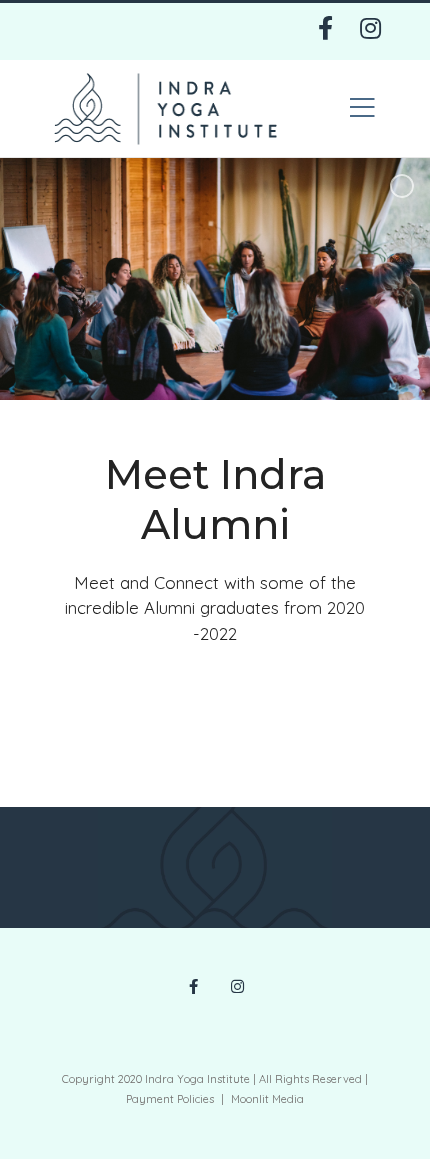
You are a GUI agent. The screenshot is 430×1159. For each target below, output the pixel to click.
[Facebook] (325, 33)
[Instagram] (370, 33)
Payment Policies (170, 1099)
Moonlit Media (267, 1099)
